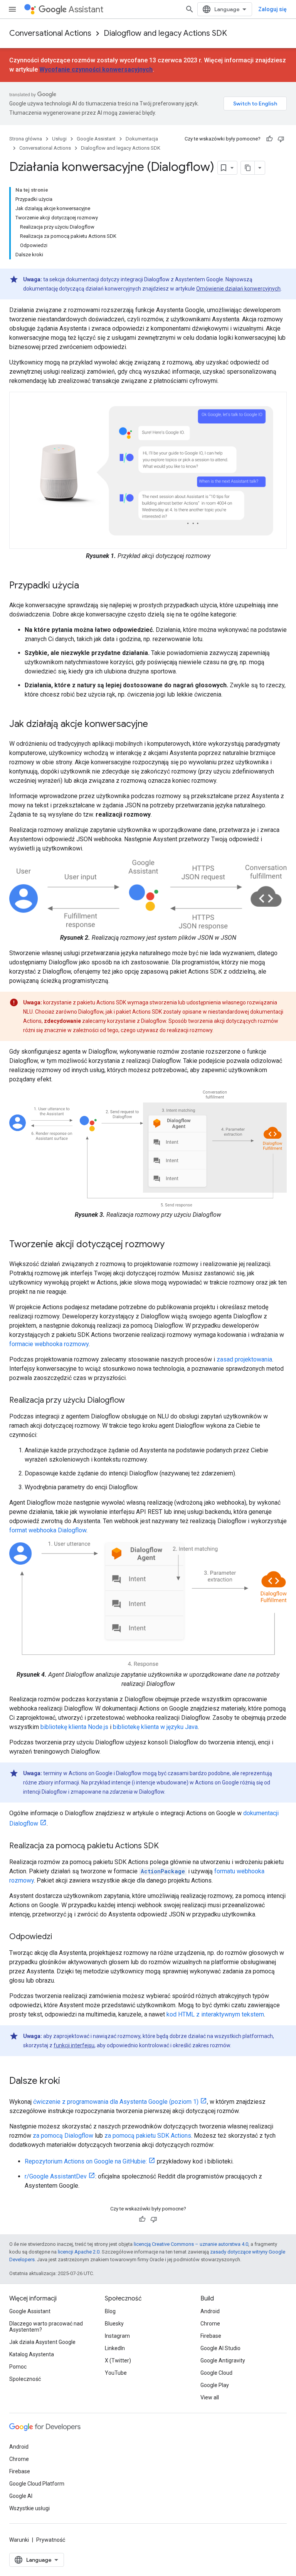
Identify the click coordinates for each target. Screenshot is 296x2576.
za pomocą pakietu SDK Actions (148, 2136)
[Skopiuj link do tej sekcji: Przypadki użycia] (87, 586)
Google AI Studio (220, 2348)
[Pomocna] (269, 139)
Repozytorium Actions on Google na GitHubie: (86, 2161)
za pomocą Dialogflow (63, 2136)
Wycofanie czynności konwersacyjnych (96, 69)
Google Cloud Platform (37, 2484)
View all (210, 2397)
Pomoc (18, 2367)
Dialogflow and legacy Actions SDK (165, 33)
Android (210, 2311)
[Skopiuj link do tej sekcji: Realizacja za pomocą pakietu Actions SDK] (166, 1846)
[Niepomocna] (281, 139)
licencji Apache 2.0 (79, 2252)
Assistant (86, 9)
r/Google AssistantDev (56, 2176)
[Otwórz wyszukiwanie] (190, 9)
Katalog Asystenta (32, 2354)
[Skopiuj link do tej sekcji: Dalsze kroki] (68, 2082)
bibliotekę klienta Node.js (74, 1727)
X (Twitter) (118, 2360)
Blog (110, 2311)
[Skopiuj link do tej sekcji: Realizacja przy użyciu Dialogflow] (133, 1401)
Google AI (21, 2496)
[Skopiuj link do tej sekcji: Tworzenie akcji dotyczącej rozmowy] (172, 1245)
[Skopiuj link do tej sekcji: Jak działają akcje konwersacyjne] (156, 725)
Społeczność (25, 2379)
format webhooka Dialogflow (48, 1530)
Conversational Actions (50, 33)
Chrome (210, 2324)
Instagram (117, 2336)
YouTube (116, 2373)
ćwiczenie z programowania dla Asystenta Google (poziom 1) (116, 2102)
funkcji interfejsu (74, 2045)
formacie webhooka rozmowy (49, 1344)
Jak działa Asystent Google (42, 2342)
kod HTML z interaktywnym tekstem (215, 2014)
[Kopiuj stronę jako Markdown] (248, 168)
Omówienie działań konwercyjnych (238, 289)
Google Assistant (96, 139)
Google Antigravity (223, 2360)
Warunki (19, 2540)
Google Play (215, 2385)
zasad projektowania (244, 1359)
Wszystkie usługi (29, 2508)
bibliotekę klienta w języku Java (155, 1727)
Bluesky (114, 2324)
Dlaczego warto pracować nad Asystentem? (46, 2327)
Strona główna (26, 139)
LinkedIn (115, 2348)
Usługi (59, 139)
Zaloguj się (272, 9)
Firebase (211, 2336)
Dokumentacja (142, 139)
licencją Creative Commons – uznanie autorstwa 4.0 (191, 2244)
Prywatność (51, 2540)
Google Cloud (216, 2373)
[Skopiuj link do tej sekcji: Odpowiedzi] (60, 1937)
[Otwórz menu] (12, 9)
